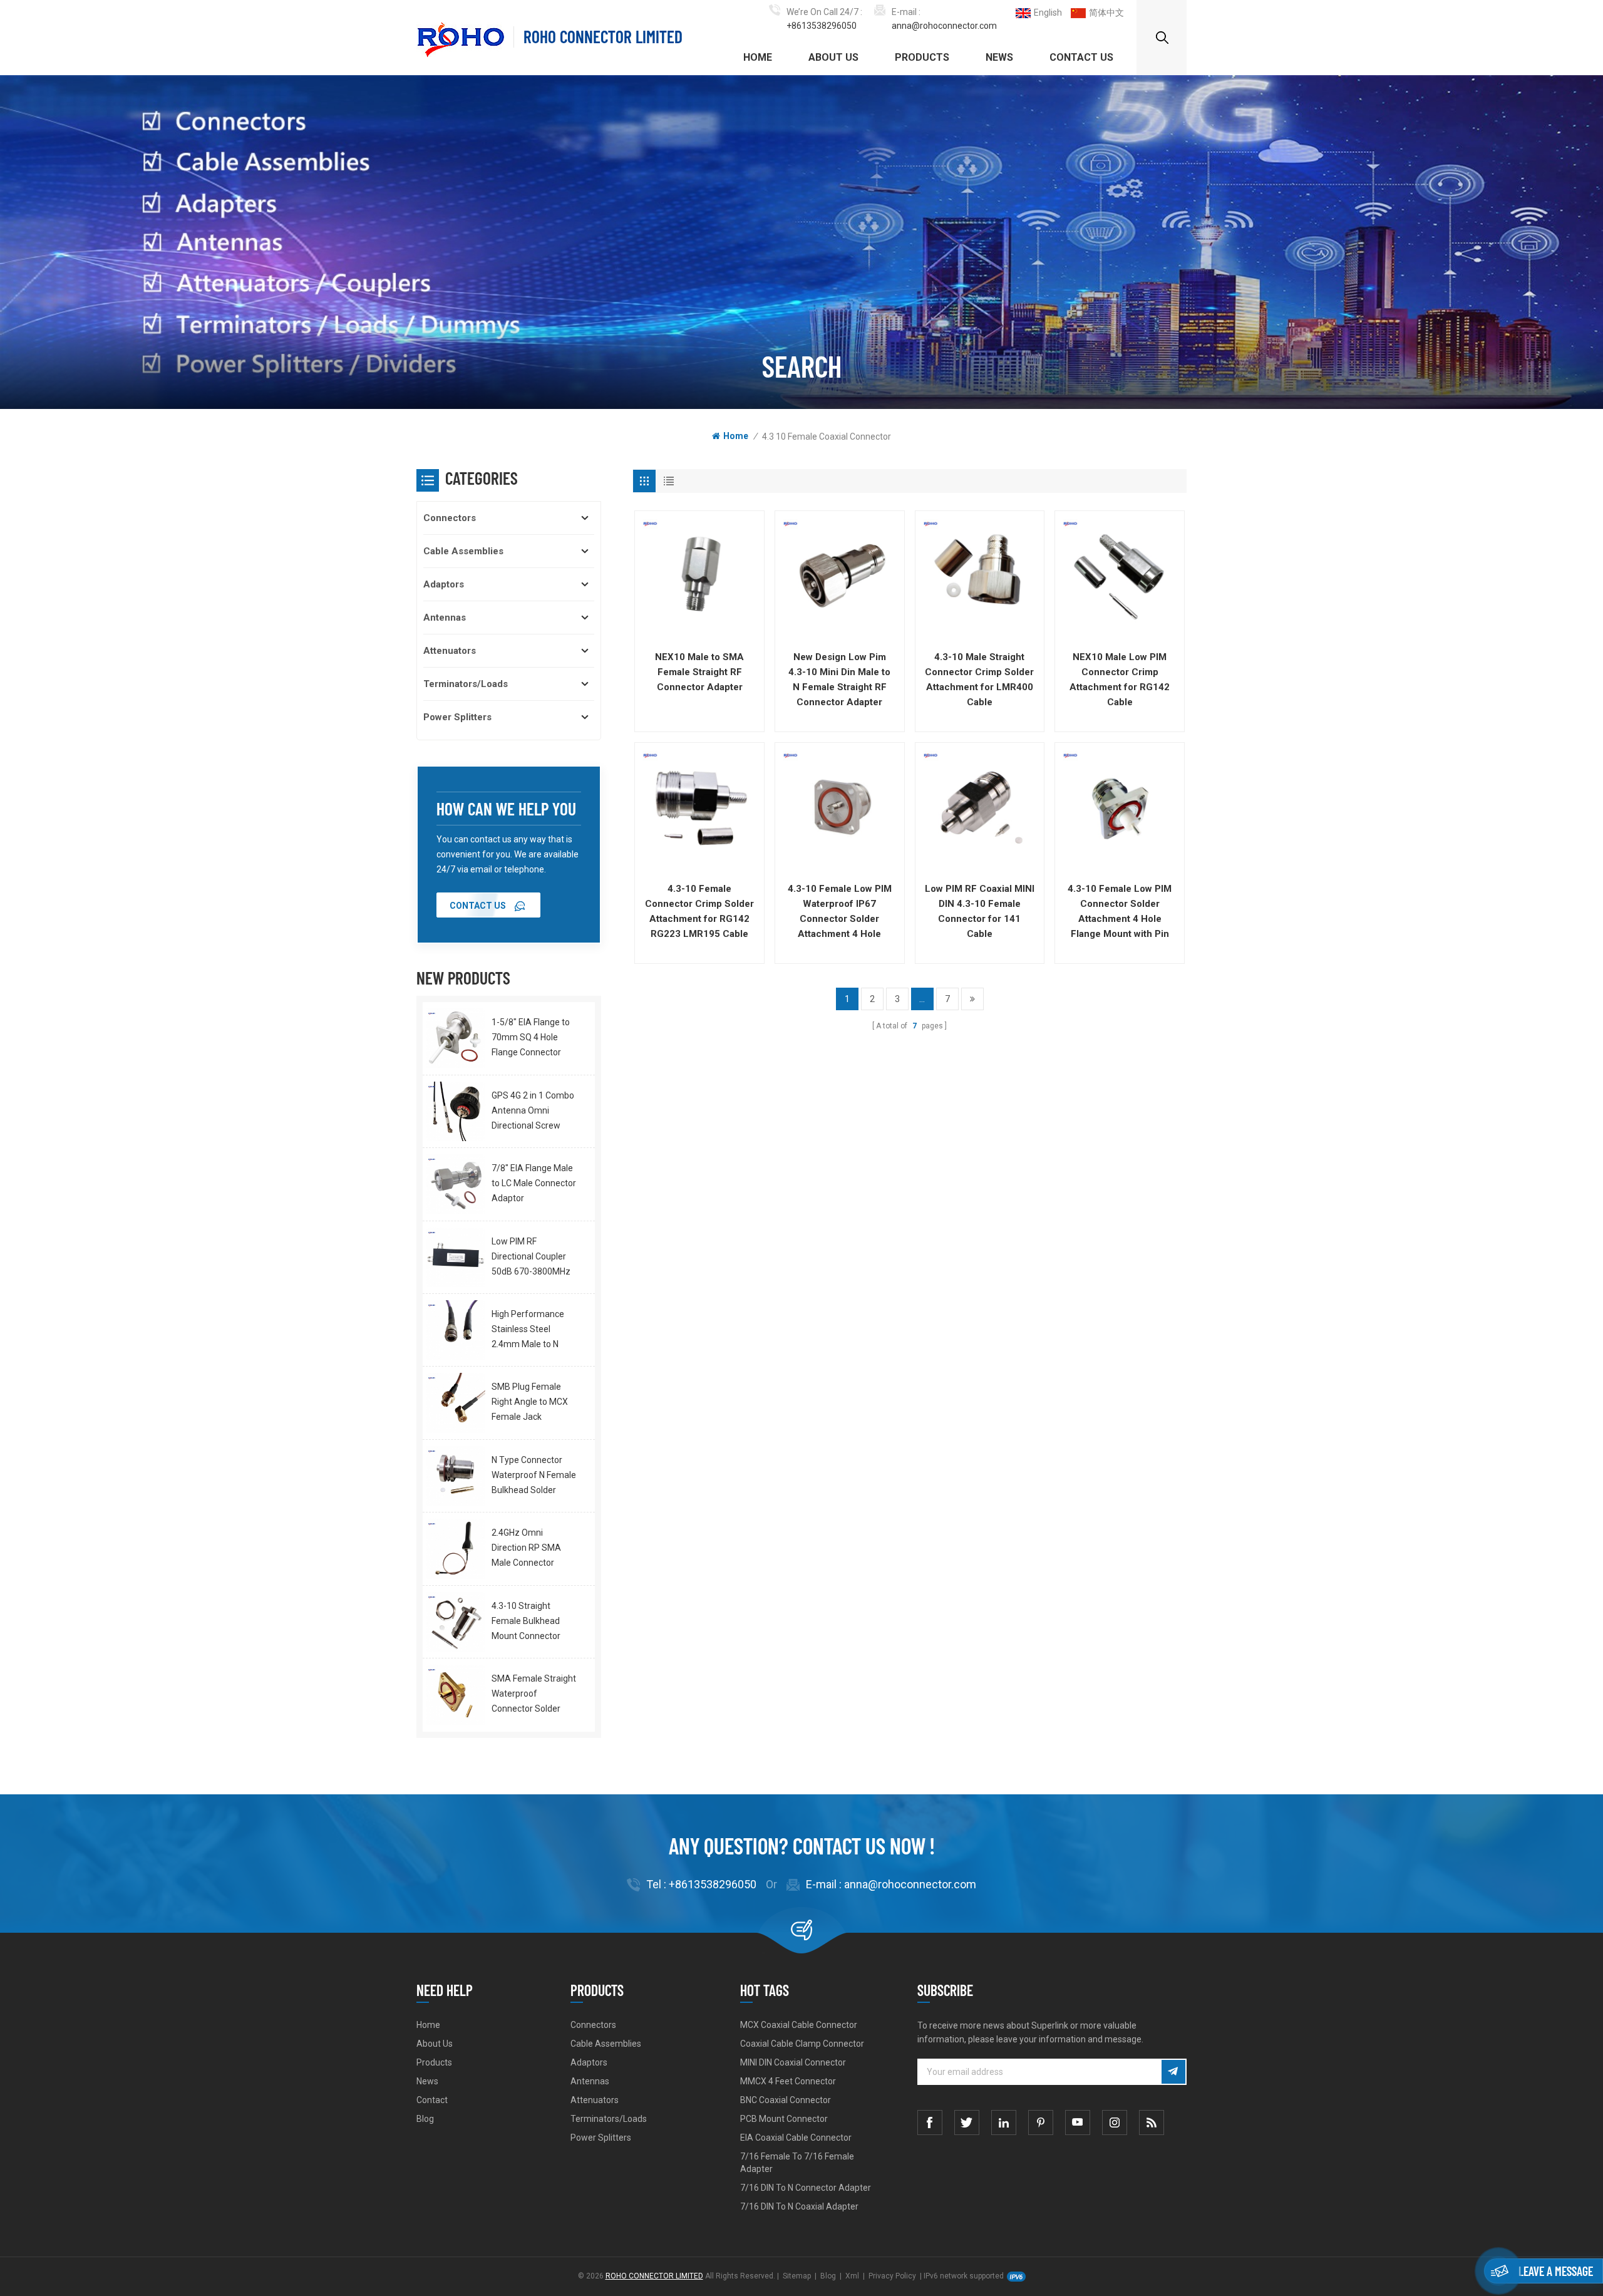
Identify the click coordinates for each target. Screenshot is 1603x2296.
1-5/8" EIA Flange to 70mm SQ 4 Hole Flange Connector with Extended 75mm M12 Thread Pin (534, 1038)
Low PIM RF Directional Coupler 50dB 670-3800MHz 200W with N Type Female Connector (531, 1258)
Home (758, 57)
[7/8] (456, 1184)
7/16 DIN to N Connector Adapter (806, 2188)
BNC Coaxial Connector (786, 2100)
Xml (852, 2276)
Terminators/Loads (466, 684)
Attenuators (450, 651)
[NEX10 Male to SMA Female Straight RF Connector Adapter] (699, 576)
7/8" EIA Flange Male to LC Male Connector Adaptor (534, 1183)
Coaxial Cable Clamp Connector (802, 2044)
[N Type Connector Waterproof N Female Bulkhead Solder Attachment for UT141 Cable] (456, 1476)
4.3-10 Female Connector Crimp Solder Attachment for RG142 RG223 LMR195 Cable (699, 911)
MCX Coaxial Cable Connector (799, 2025)
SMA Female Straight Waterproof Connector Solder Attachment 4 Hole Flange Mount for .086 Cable (535, 1695)
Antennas (445, 618)
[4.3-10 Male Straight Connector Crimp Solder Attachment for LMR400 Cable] (980, 576)
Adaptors (444, 584)
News (999, 57)
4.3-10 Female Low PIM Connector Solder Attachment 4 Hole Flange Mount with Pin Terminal (1120, 912)
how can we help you (506, 809)
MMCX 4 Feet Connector (788, 2081)
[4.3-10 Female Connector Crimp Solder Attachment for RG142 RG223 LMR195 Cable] (699, 807)
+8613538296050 (822, 26)
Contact (432, 2100)
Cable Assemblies (463, 551)
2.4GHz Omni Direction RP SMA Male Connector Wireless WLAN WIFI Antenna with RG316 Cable (532, 1549)
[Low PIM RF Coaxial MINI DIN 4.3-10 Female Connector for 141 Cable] (980, 807)
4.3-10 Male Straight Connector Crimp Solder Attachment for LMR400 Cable (979, 680)
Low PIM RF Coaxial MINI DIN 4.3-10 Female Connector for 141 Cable (980, 911)
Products (922, 57)
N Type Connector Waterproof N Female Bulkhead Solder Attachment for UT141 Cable (534, 1476)
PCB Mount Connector (784, 2119)
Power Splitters (457, 717)
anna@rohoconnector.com (944, 26)
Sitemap (797, 2276)
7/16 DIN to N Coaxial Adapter (799, 2206)
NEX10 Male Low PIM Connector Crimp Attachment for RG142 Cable (1120, 680)
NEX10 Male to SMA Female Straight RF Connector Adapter (699, 672)
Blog (425, 2119)
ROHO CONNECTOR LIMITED (603, 37)
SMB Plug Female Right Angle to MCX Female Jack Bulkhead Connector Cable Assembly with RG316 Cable (533, 1403)
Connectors (450, 518)
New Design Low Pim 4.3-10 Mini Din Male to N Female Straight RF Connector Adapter (839, 680)
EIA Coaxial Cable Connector (796, 2138)
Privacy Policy (892, 2276)
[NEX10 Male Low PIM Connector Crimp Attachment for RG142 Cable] (1120, 576)
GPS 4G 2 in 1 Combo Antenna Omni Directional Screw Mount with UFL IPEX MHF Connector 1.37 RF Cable (533, 1112)
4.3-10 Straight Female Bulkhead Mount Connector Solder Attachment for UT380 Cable (529, 1622)
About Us (833, 57)
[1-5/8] (456, 1038)
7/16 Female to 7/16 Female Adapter (797, 2163)
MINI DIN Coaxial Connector (793, 2062)
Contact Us (1081, 57)
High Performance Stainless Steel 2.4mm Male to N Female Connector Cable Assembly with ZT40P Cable (533, 1330)
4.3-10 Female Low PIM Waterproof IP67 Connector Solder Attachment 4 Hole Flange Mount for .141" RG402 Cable (840, 912)
